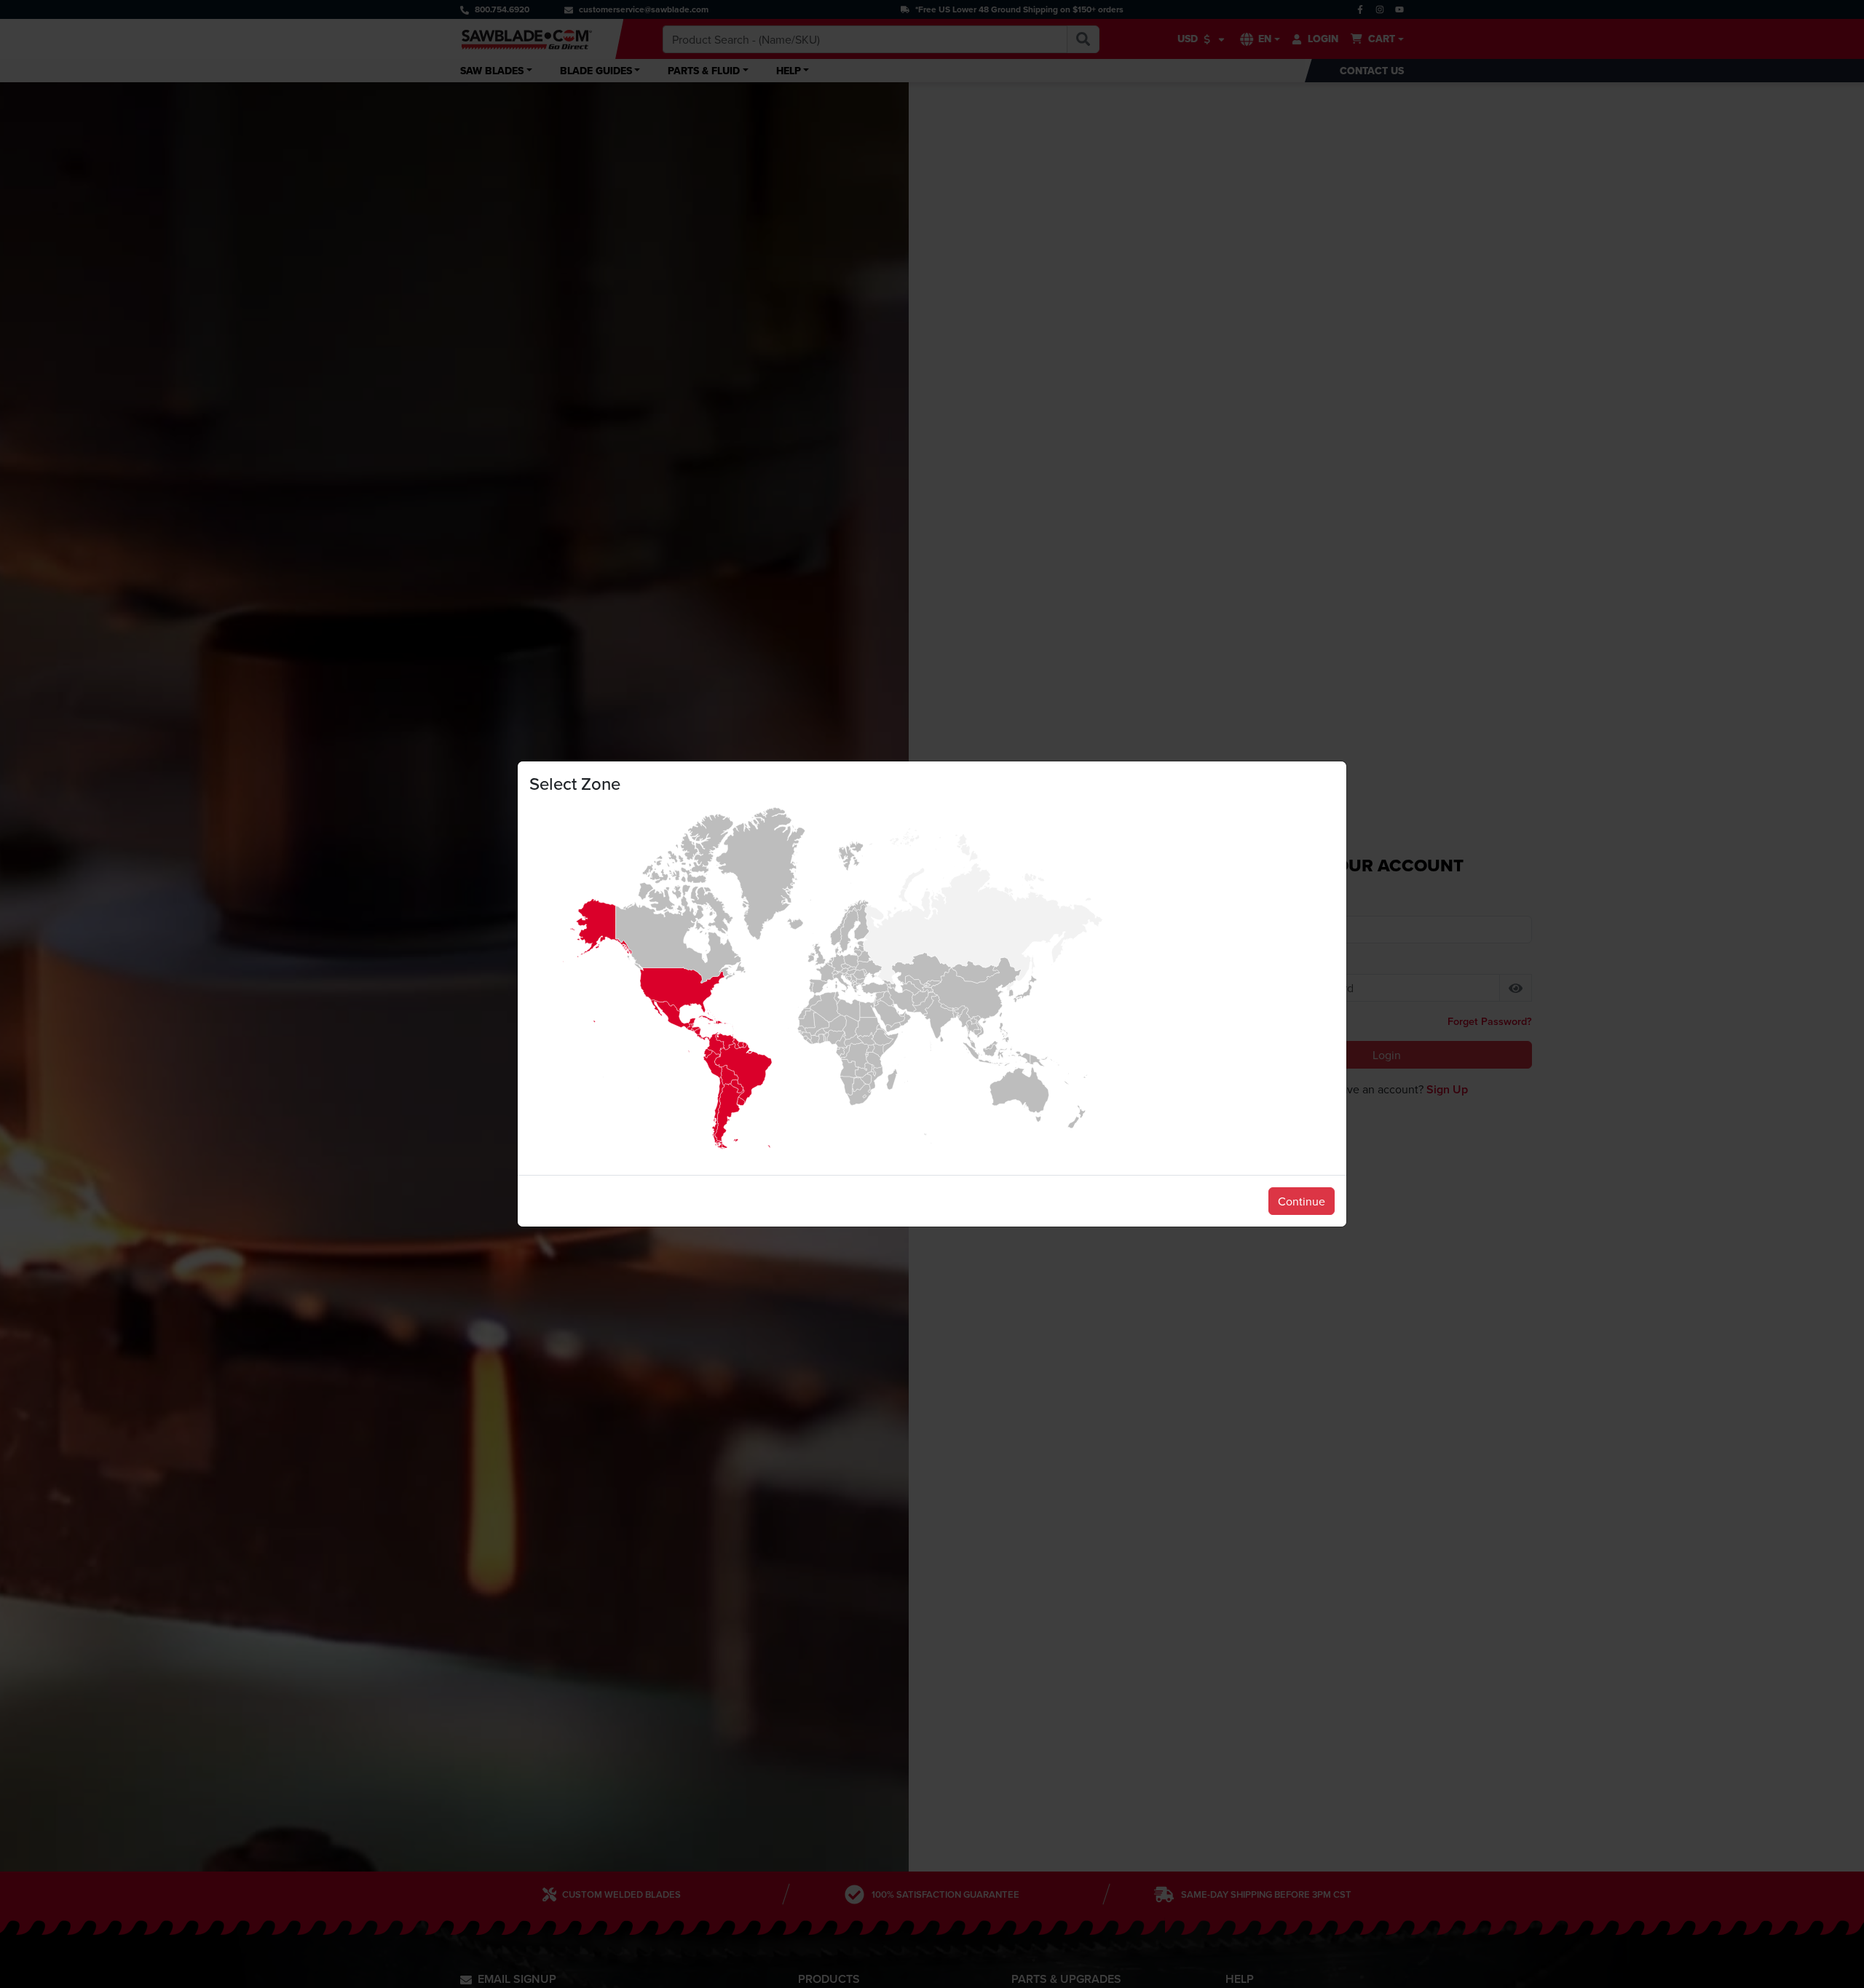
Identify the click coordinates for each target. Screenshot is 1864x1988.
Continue (1302, 1201)
